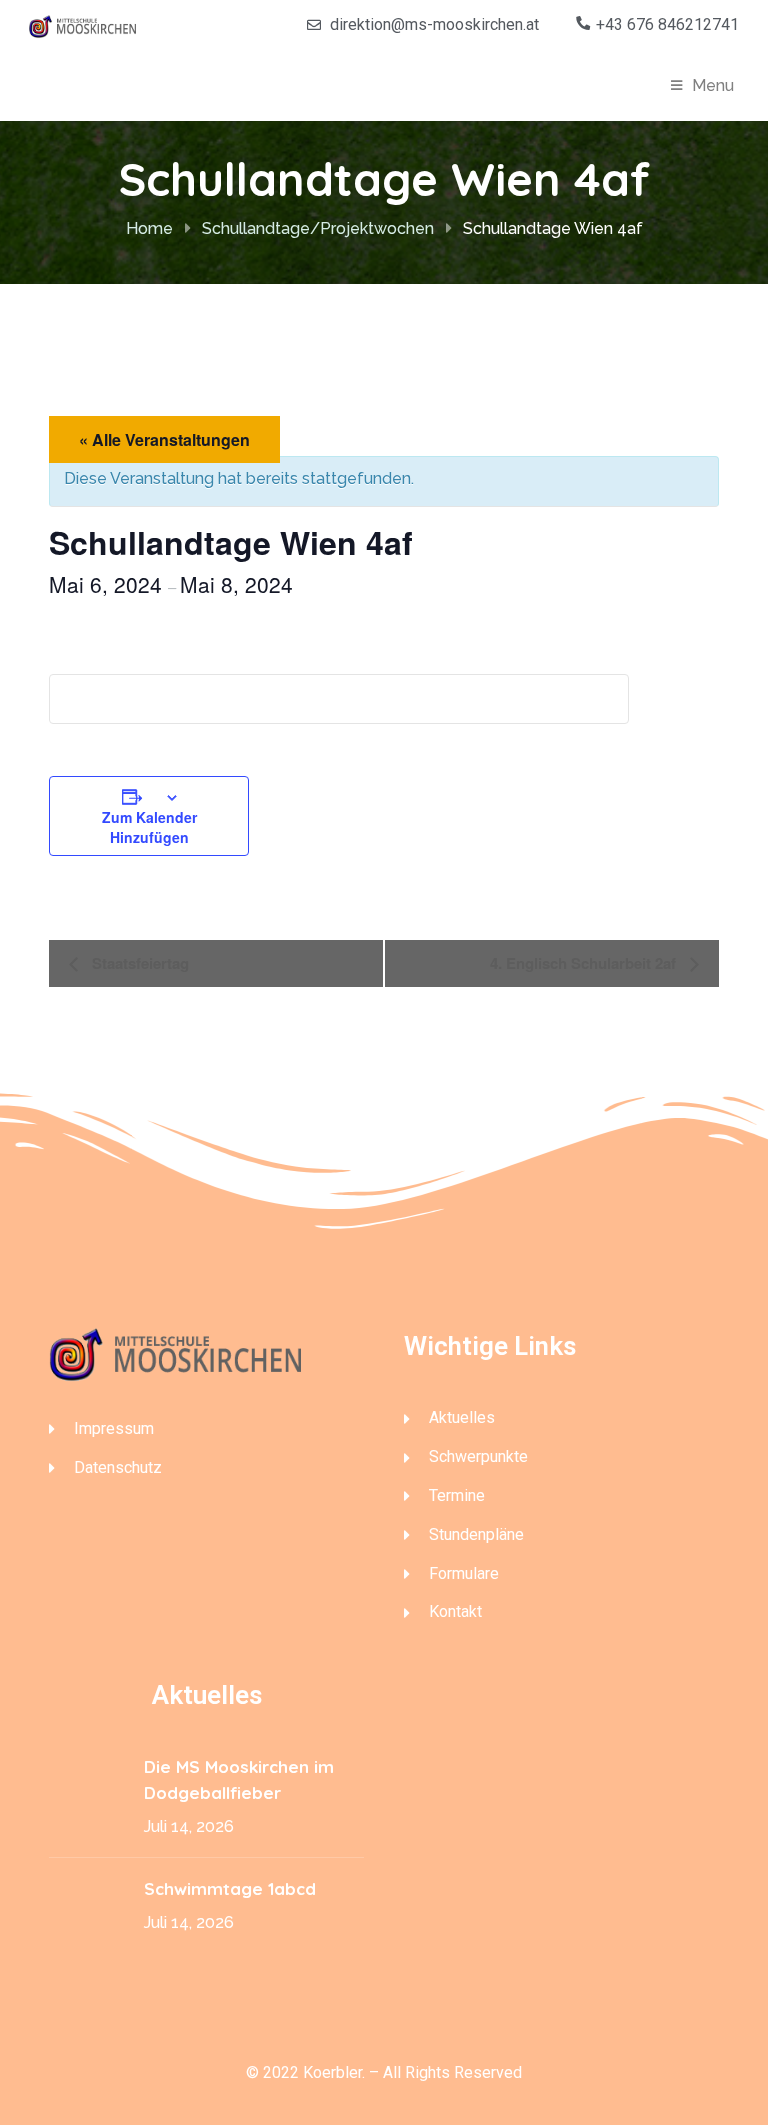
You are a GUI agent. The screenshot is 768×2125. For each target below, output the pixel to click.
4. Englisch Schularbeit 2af (585, 963)
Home (149, 228)
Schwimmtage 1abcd (232, 1888)
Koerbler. (334, 2072)
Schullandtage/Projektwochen (318, 228)
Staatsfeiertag (138, 963)
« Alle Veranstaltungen (164, 439)
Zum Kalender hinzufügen (149, 827)
